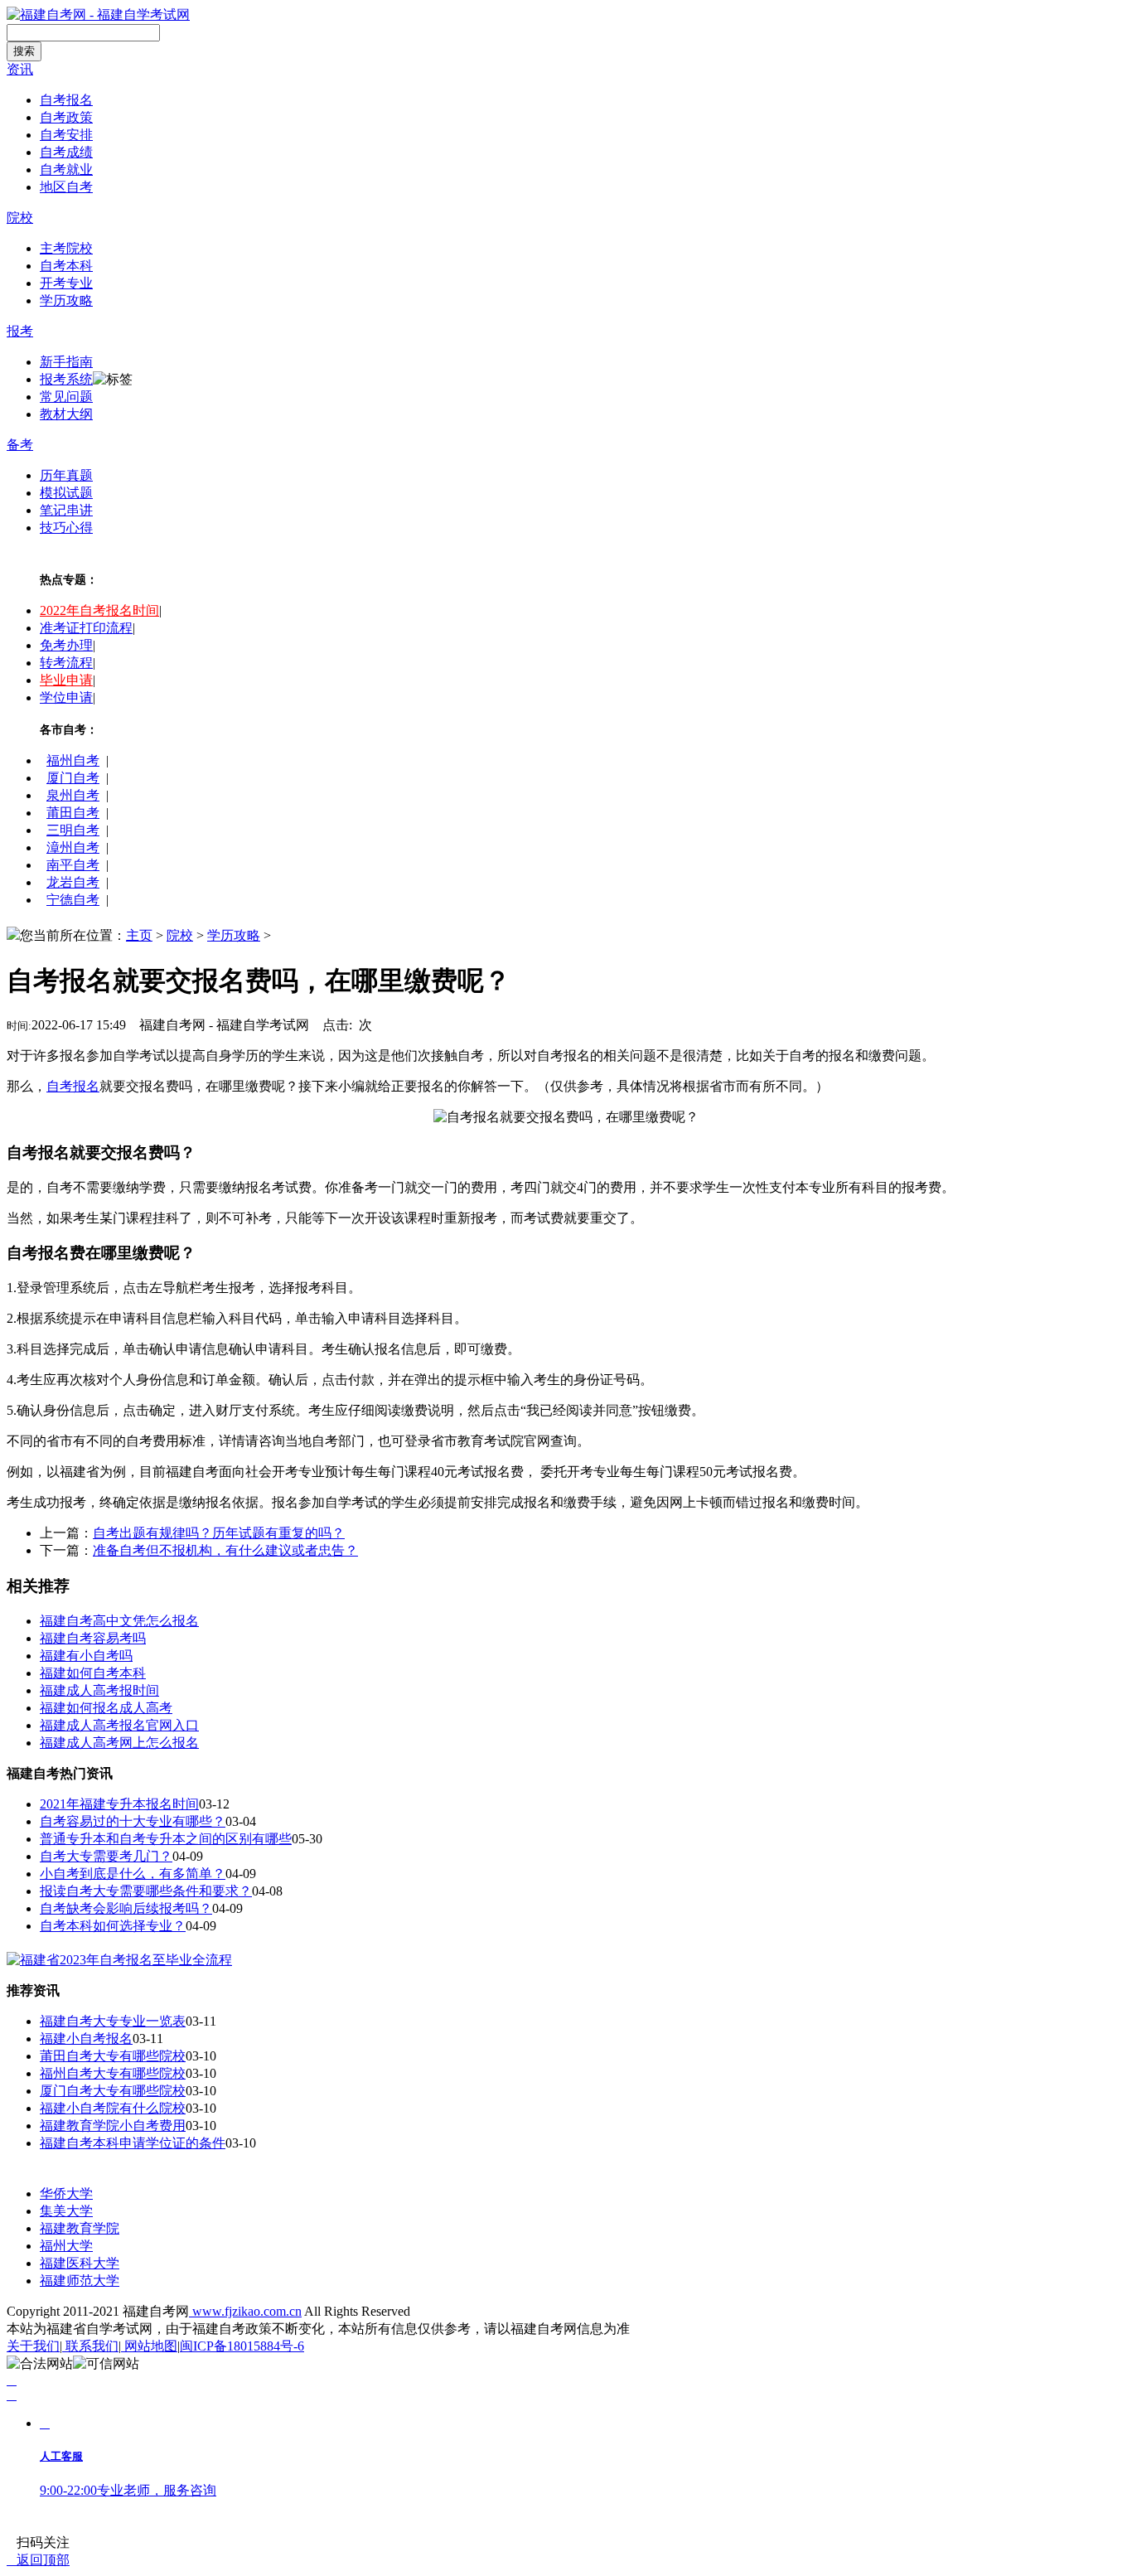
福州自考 (73, 760)
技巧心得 (66, 528)
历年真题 (66, 475)
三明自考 (73, 830)
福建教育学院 (80, 2228)
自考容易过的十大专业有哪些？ (133, 1821)
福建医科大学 (80, 2263)
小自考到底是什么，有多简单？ (133, 1874)
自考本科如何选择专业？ (113, 1926)
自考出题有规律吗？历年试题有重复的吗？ (219, 1533)
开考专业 (66, 283)
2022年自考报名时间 (99, 610)
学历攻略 (66, 300)
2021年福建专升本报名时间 (119, 1804)
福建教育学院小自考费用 (113, 2126)
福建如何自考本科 (93, 1673)
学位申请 (66, 697)
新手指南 (66, 362)
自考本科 (66, 266)
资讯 (20, 69)
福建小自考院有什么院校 (113, 2108)
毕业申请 (66, 680)
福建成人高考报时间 (99, 1690)
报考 (20, 331)
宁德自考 (73, 900)
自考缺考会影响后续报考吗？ (126, 1908)
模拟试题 (66, 493)
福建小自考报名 (86, 2039)
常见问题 (66, 397)
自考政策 (66, 117)
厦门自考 (73, 778)
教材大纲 (66, 414)
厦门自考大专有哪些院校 (113, 2091)
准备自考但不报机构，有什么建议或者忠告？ (225, 1550)
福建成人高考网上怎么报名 (119, 1743)
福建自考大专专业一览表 (113, 2021)
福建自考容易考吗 (93, 1638)
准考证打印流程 (86, 628)
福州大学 (66, 2246)
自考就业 (66, 169)
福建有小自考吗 (86, 1656)
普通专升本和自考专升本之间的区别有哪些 (166, 1839)
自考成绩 (66, 152)
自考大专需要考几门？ (106, 1856)
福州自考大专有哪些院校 (113, 2073)
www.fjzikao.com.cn (245, 2311)
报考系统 (66, 379)
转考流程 (66, 663)
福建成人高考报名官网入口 (119, 1725)
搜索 (24, 51)
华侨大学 (66, 2193)
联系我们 (90, 2346)
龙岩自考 (73, 882)
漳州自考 (73, 847)
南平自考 (73, 865)
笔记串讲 (66, 510)
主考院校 (66, 248)
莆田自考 (73, 813)
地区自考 (66, 187)
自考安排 (66, 135)
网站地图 (149, 2346)
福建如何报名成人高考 (106, 1708)
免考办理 (66, 645)
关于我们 (33, 2346)
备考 (20, 445)
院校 (20, 218)
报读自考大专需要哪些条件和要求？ (146, 1891)
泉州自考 (73, 795)
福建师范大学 (80, 2281)
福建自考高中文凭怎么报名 (119, 1621)
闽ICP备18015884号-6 (242, 2346)
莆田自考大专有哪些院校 (113, 2056)
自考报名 (66, 100)
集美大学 (66, 2211)
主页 (139, 935)
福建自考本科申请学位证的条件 (133, 2143)
